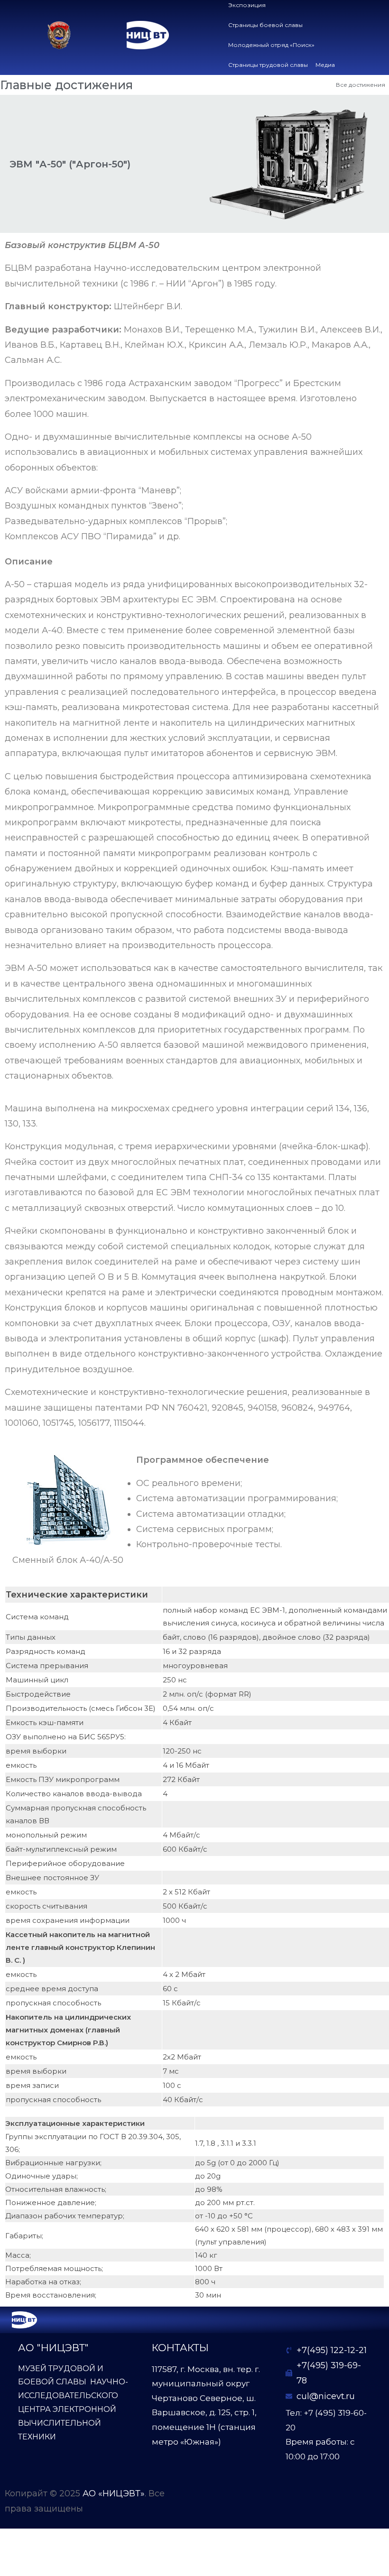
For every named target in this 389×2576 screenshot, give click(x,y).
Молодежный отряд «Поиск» (271, 45)
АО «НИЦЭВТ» (114, 2493)
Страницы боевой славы (265, 25)
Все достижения (361, 85)
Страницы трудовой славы (268, 65)
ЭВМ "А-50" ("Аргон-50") (70, 164)
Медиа (325, 65)
